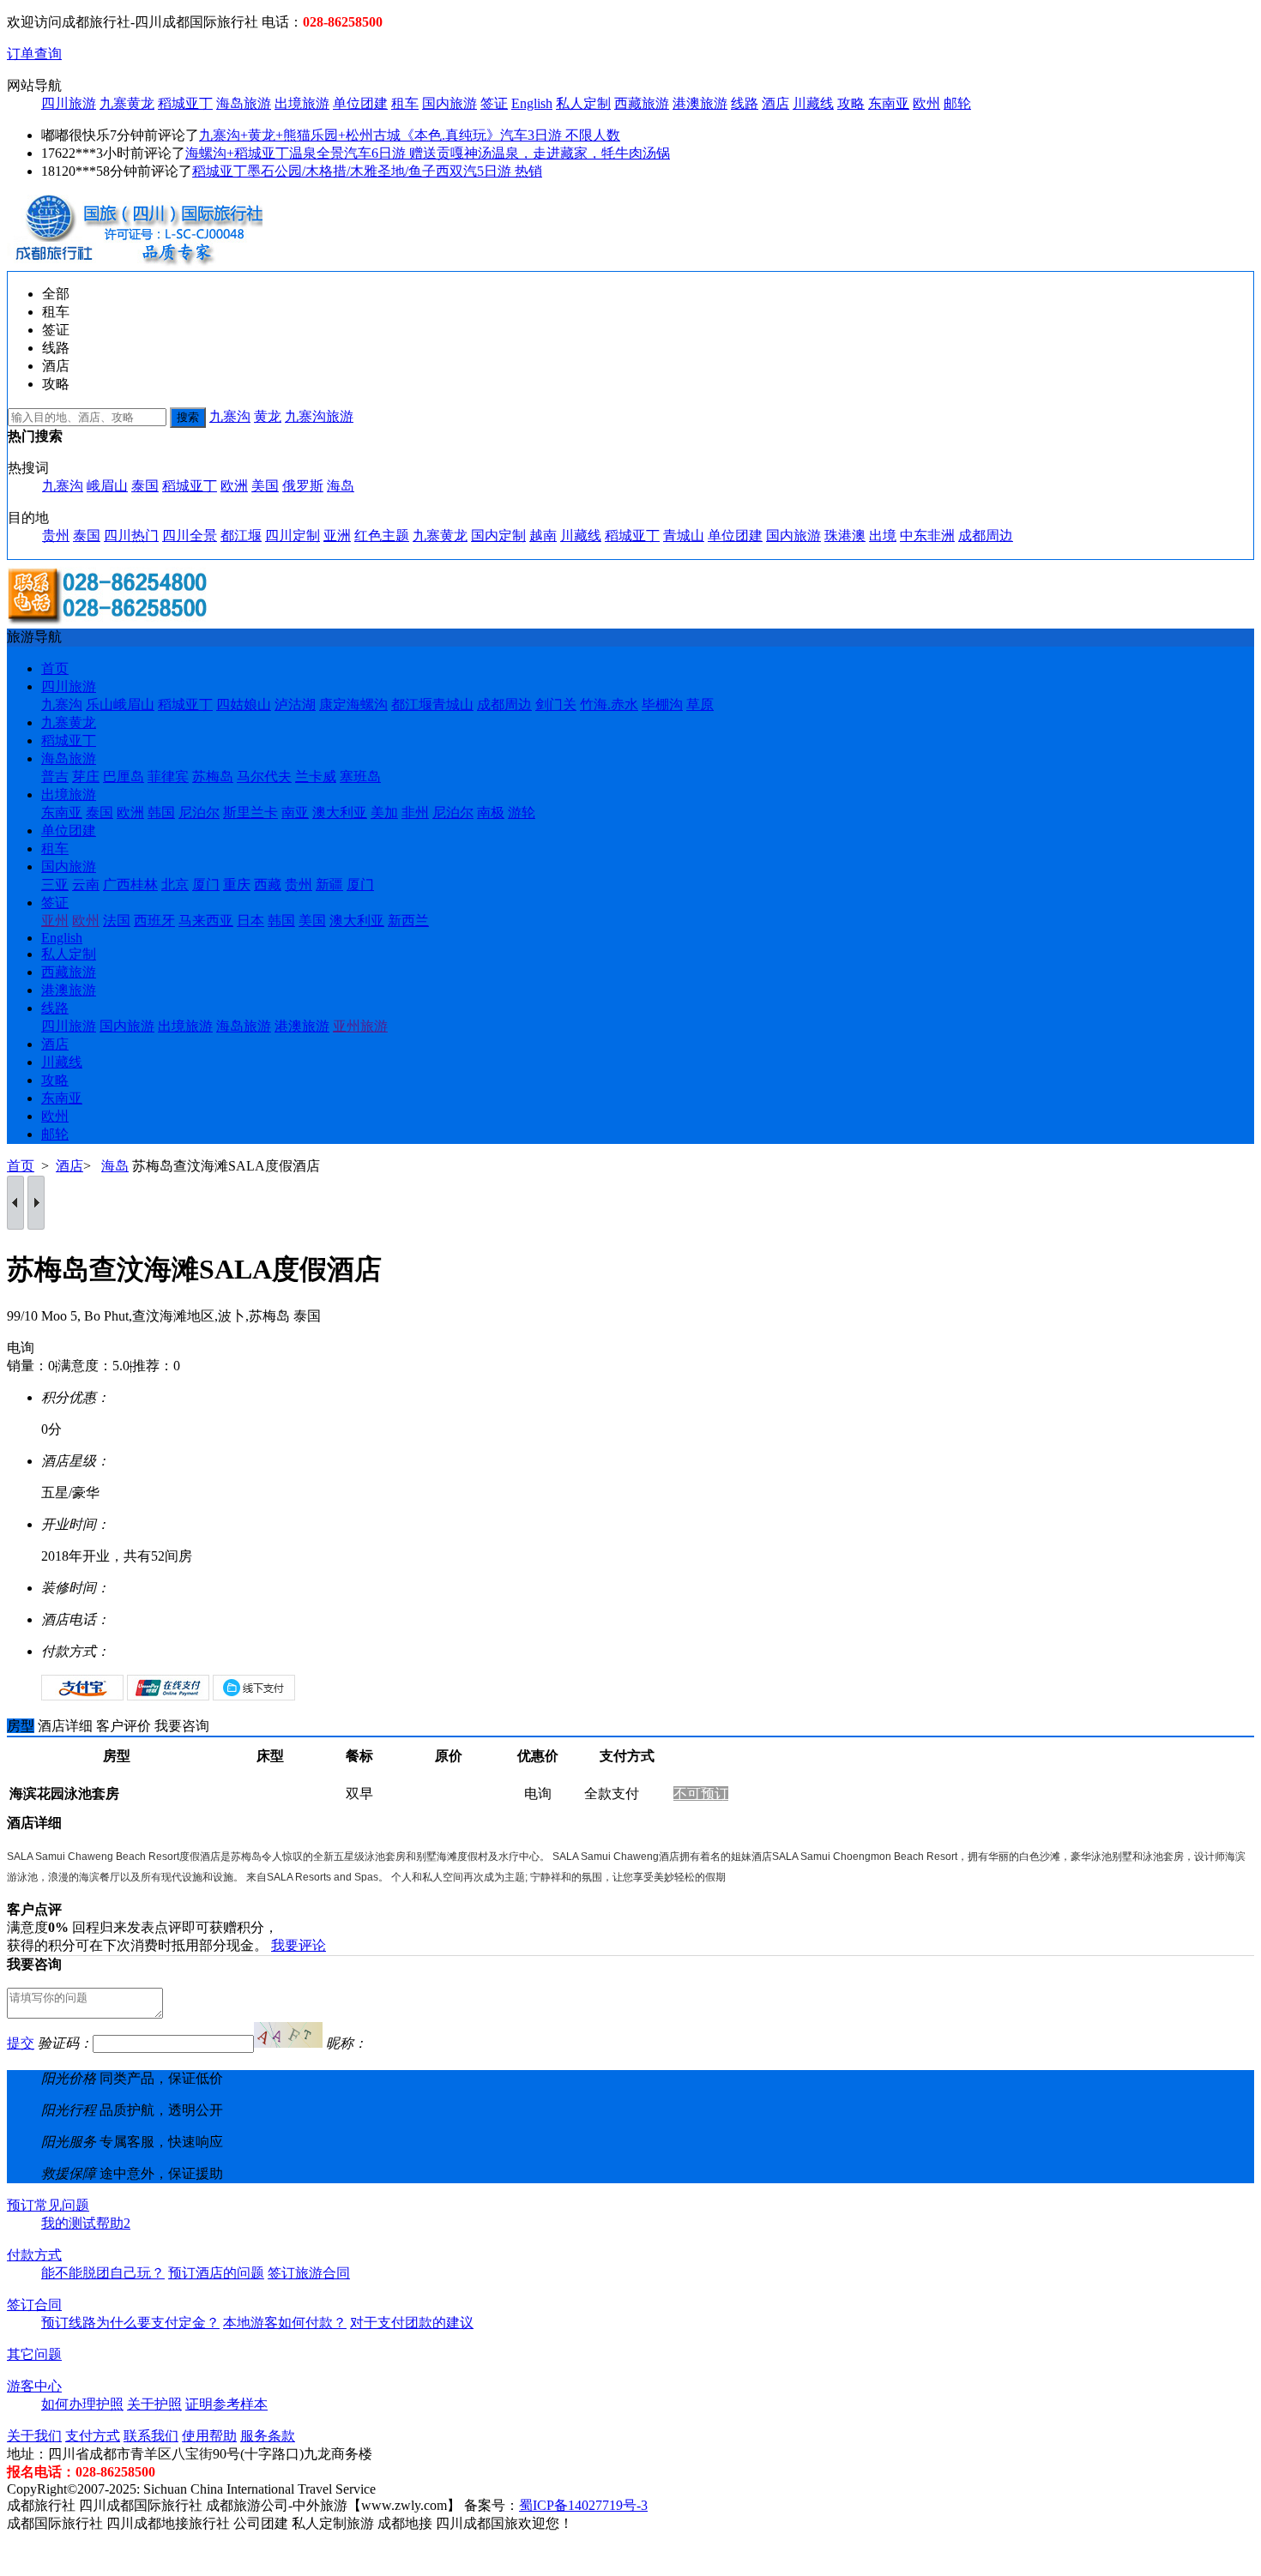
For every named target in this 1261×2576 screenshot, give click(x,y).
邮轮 (957, 103)
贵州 (56, 536)
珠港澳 (845, 536)
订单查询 (34, 54)
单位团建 (360, 103)
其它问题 (34, 2354)
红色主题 (382, 536)
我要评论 (299, 1945)
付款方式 (34, 2255)
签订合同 (34, 2305)
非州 (415, 813)
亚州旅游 (360, 1026)
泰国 (145, 486)
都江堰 (241, 536)
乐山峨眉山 (120, 704)
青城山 (684, 536)
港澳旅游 (700, 103)
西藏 (268, 885)
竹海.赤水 (609, 704)
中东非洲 (927, 536)
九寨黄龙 (127, 103)
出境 (883, 536)
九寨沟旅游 (319, 416)
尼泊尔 (199, 813)
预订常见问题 (48, 2205)
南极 (491, 813)
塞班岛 (360, 776)
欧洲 (234, 486)
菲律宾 (168, 776)
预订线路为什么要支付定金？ (130, 2323)
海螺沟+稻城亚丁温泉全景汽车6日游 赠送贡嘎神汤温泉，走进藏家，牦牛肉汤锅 (428, 153)
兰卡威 (316, 776)
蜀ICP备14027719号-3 (583, 2505)
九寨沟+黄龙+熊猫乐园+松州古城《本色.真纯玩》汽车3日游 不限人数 (410, 135)
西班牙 (154, 921)
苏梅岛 (213, 776)
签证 (494, 103)
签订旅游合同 (309, 2273)
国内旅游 (449, 103)
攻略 (851, 103)
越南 (543, 536)
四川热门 (131, 536)
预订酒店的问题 (216, 2273)
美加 (384, 813)
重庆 (237, 885)
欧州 (926, 103)
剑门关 (556, 704)
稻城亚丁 (185, 103)
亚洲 (337, 536)
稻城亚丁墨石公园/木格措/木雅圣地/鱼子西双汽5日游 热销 (367, 171)
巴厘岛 (124, 776)
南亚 (295, 813)
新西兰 (408, 921)
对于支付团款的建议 (412, 2323)
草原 (700, 704)
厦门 (206, 885)
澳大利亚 (340, 813)
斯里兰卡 (250, 813)
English (532, 103)
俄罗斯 (303, 486)
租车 (405, 103)
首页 (55, 668)
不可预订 (701, 1794)
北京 (175, 885)
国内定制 (498, 536)
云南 (86, 885)
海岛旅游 (244, 103)
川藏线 (813, 103)
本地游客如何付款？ (285, 2323)
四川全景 (190, 536)
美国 (265, 486)
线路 (745, 103)
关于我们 (34, 2436)
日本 (250, 921)
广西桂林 (130, 885)
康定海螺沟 (353, 704)
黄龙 (268, 416)
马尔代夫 (264, 776)
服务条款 (268, 2436)
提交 (21, 2043)
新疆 (329, 885)
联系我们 (151, 2436)
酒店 (775, 103)
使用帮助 (209, 2436)
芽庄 (86, 776)
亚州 (55, 921)
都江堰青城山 (432, 704)
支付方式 (93, 2436)
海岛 (341, 486)
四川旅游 (69, 103)
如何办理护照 (82, 2404)
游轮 (522, 813)
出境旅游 (302, 103)
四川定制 (293, 536)
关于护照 (154, 2404)
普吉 (55, 776)
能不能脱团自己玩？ (103, 2273)
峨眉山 (107, 486)
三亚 (55, 885)
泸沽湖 (295, 704)
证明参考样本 (226, 2404)
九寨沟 (230, 416)
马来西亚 (206, 921)
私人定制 (583, 103)
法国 (117, 921)
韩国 (161, 813)
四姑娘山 (244, 704)
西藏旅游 (642, 103)
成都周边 (986, 536)
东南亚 (889, 103)
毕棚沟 (662, 704)
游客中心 (34, 2386)
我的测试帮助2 (86, 2223)
